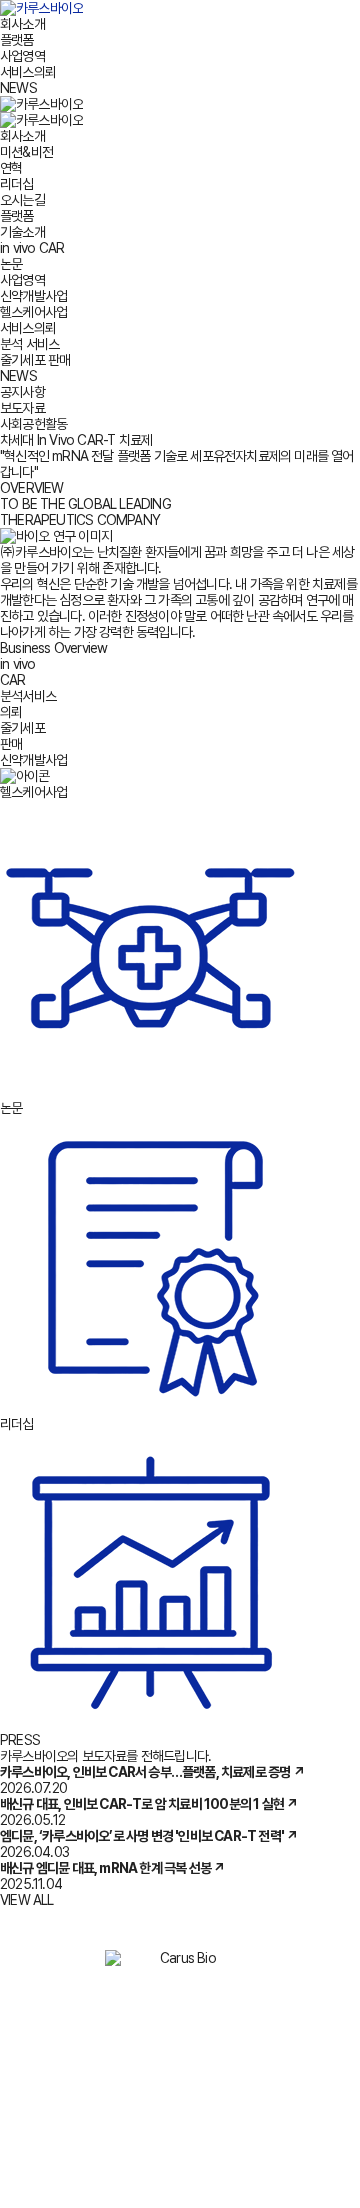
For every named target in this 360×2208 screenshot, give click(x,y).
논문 (11, 264)
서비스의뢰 (28, 72)
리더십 (17, 184)
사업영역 (22, 56)
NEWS (18, 88)
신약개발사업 (33, 296)
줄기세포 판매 (35, 360)
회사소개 (22, 24)
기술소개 (22, 232)
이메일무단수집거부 (240, 1999)
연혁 (11, 168)
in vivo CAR (32, 248)
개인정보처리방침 (114, 1999)
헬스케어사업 (33, 312)
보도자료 (22, 408)
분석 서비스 (29, 344)
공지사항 (22, 392)
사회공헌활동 (33, 424)
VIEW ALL (27, 1900)
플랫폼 (17, 40)
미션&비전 (26, 152)
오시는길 (22, 200)
